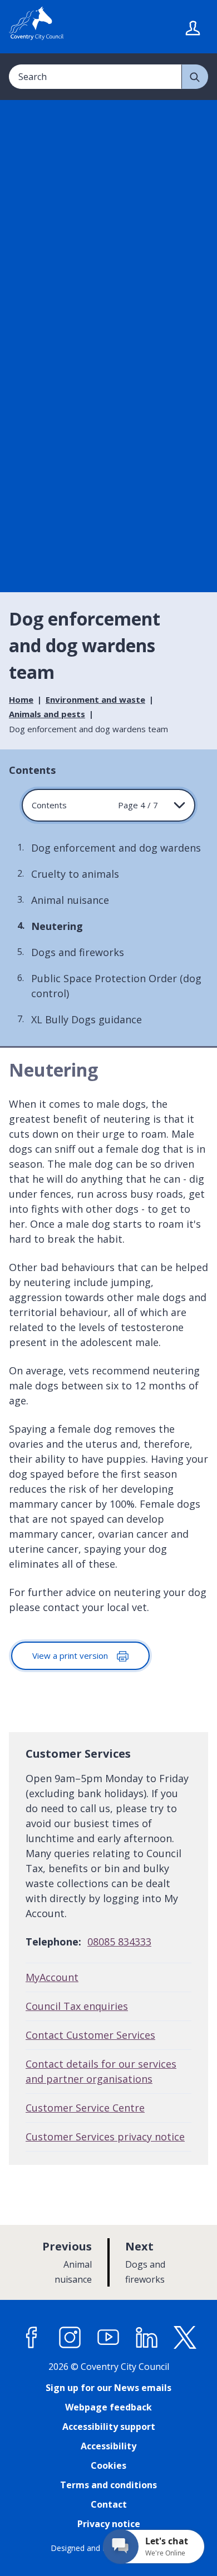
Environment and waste (95, 699)
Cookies (108, 2465)
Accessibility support (109, 2427)
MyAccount (52, 1977)
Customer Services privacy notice (105, 2137)
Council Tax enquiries (77, 2006)
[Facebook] (32, 2338)
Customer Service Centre (85, 2108)
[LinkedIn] (147, 2338)
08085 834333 (119, 1942)
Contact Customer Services (90, 2035)
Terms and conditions (108, 2485)
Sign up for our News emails (108, 2388)
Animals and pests (47, 714)
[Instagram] (70, 2338)
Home (21, 699)
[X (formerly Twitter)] (185, 2338)
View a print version (71, 1655)
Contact (109, 2504)
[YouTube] (108, 2338)
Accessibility (108, 2446)
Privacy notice (109, 2524)
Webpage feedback (108, 2407)
